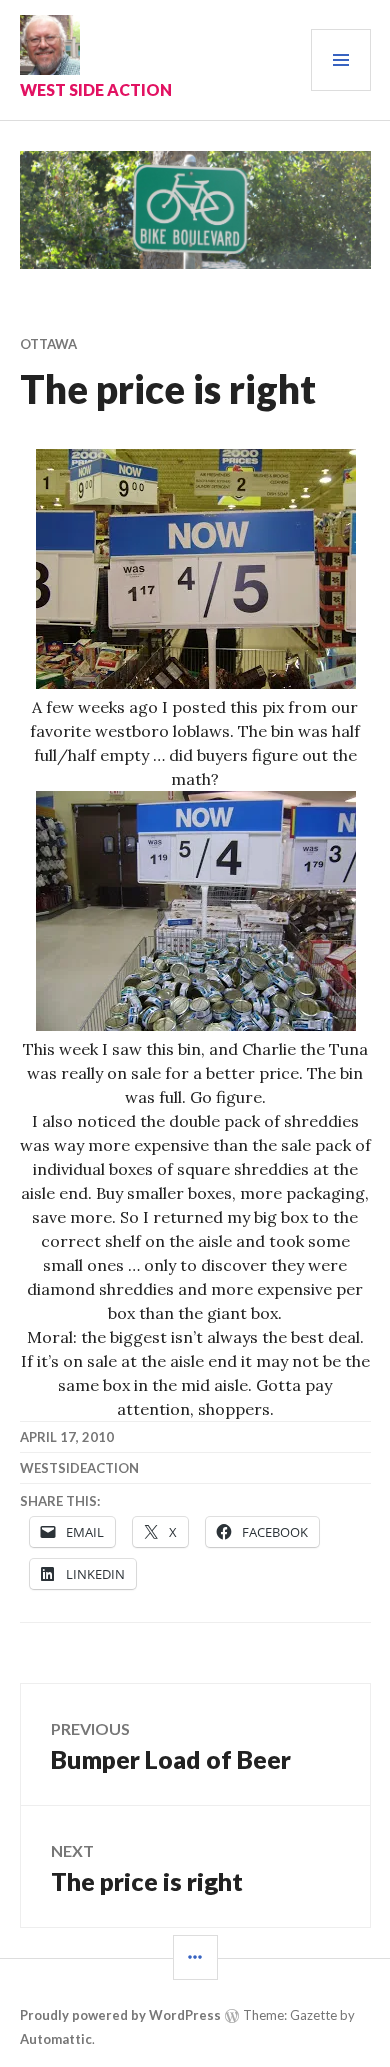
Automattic (56, 2039)
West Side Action (96, 89)
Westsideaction (79, 1468)
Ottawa (48, 344)
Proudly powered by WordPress (120, 2015)
